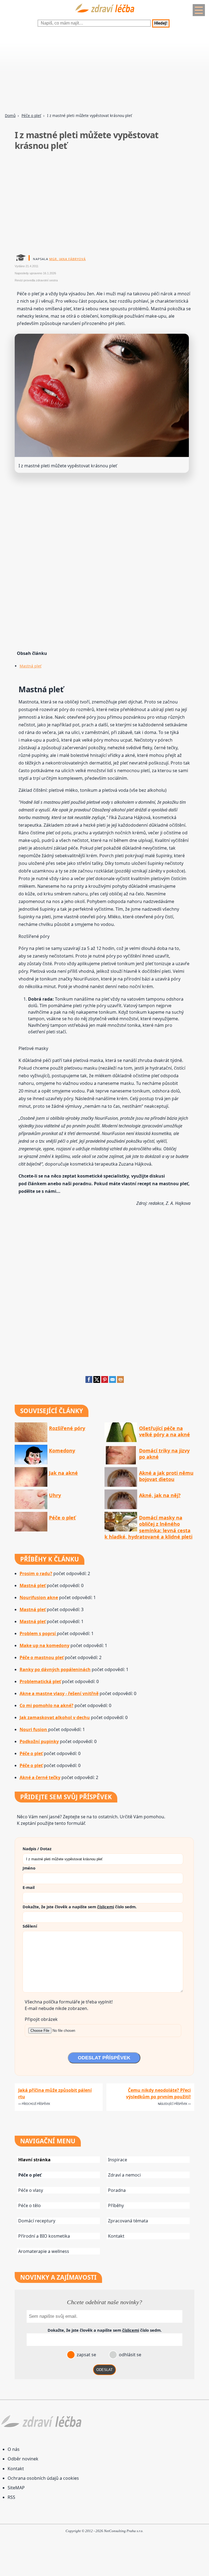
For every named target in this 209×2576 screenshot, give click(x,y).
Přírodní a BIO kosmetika (44, 2236)
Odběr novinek (23, 2459)
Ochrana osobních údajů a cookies (43, 2478)
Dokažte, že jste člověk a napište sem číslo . (80, 1907)
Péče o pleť (31, 115)
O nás (14, 2449)
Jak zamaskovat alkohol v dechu (55, 1717)
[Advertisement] (104, 71)
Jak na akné (63, 1473)
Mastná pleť (30, 666)
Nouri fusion (34, 1729)
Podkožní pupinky (39, 1741)
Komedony (62, 1451)
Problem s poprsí (38, 1633)
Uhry (55, 1495)
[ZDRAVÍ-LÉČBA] (104, 14)
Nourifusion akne (39, 1597)
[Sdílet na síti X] (97, 1381)
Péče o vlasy (31, 2190)
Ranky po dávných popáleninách (55, 1669)
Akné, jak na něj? (160, 1495)
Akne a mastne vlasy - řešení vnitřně (59, 1693)
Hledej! (161, 23)
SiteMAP (16, 2488)
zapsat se (86, 2355)
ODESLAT (104, 2370)
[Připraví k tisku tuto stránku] (120, 1381)
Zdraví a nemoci (124, 2175)
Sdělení (30, 1926)
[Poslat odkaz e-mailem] (113, 1381)
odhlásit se (130, 2355)
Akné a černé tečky (40, 1777)
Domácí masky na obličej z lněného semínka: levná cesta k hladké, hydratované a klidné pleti (148, 1527)
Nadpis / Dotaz (37, 1849)
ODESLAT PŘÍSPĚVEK (104, 2058)
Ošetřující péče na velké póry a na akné (165, 1431)
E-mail (29, 1887)
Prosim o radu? (36, 1573)
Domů (10, 115)
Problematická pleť (40, 1681)
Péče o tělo (30, 2205)
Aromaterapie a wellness (44, 2251)
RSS (11, 2497)
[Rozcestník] (199, 10)
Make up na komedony (44, 1645)
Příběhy (116, 2205)
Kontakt (116, 2236)
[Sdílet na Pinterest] (105, 1381)
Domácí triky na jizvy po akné (164, 1454)
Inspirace (118, 2160)
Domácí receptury (37, 2221)
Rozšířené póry (67, 1428)
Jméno (29, 1868)
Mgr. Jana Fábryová (67, 259)
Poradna (117, 2190)
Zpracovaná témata (128, 2221)
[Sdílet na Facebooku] (89, 1381)
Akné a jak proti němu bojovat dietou (166, 1476)
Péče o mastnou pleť (42, 1657)
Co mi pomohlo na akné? (47, 1705)
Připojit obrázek (41, 2019)
